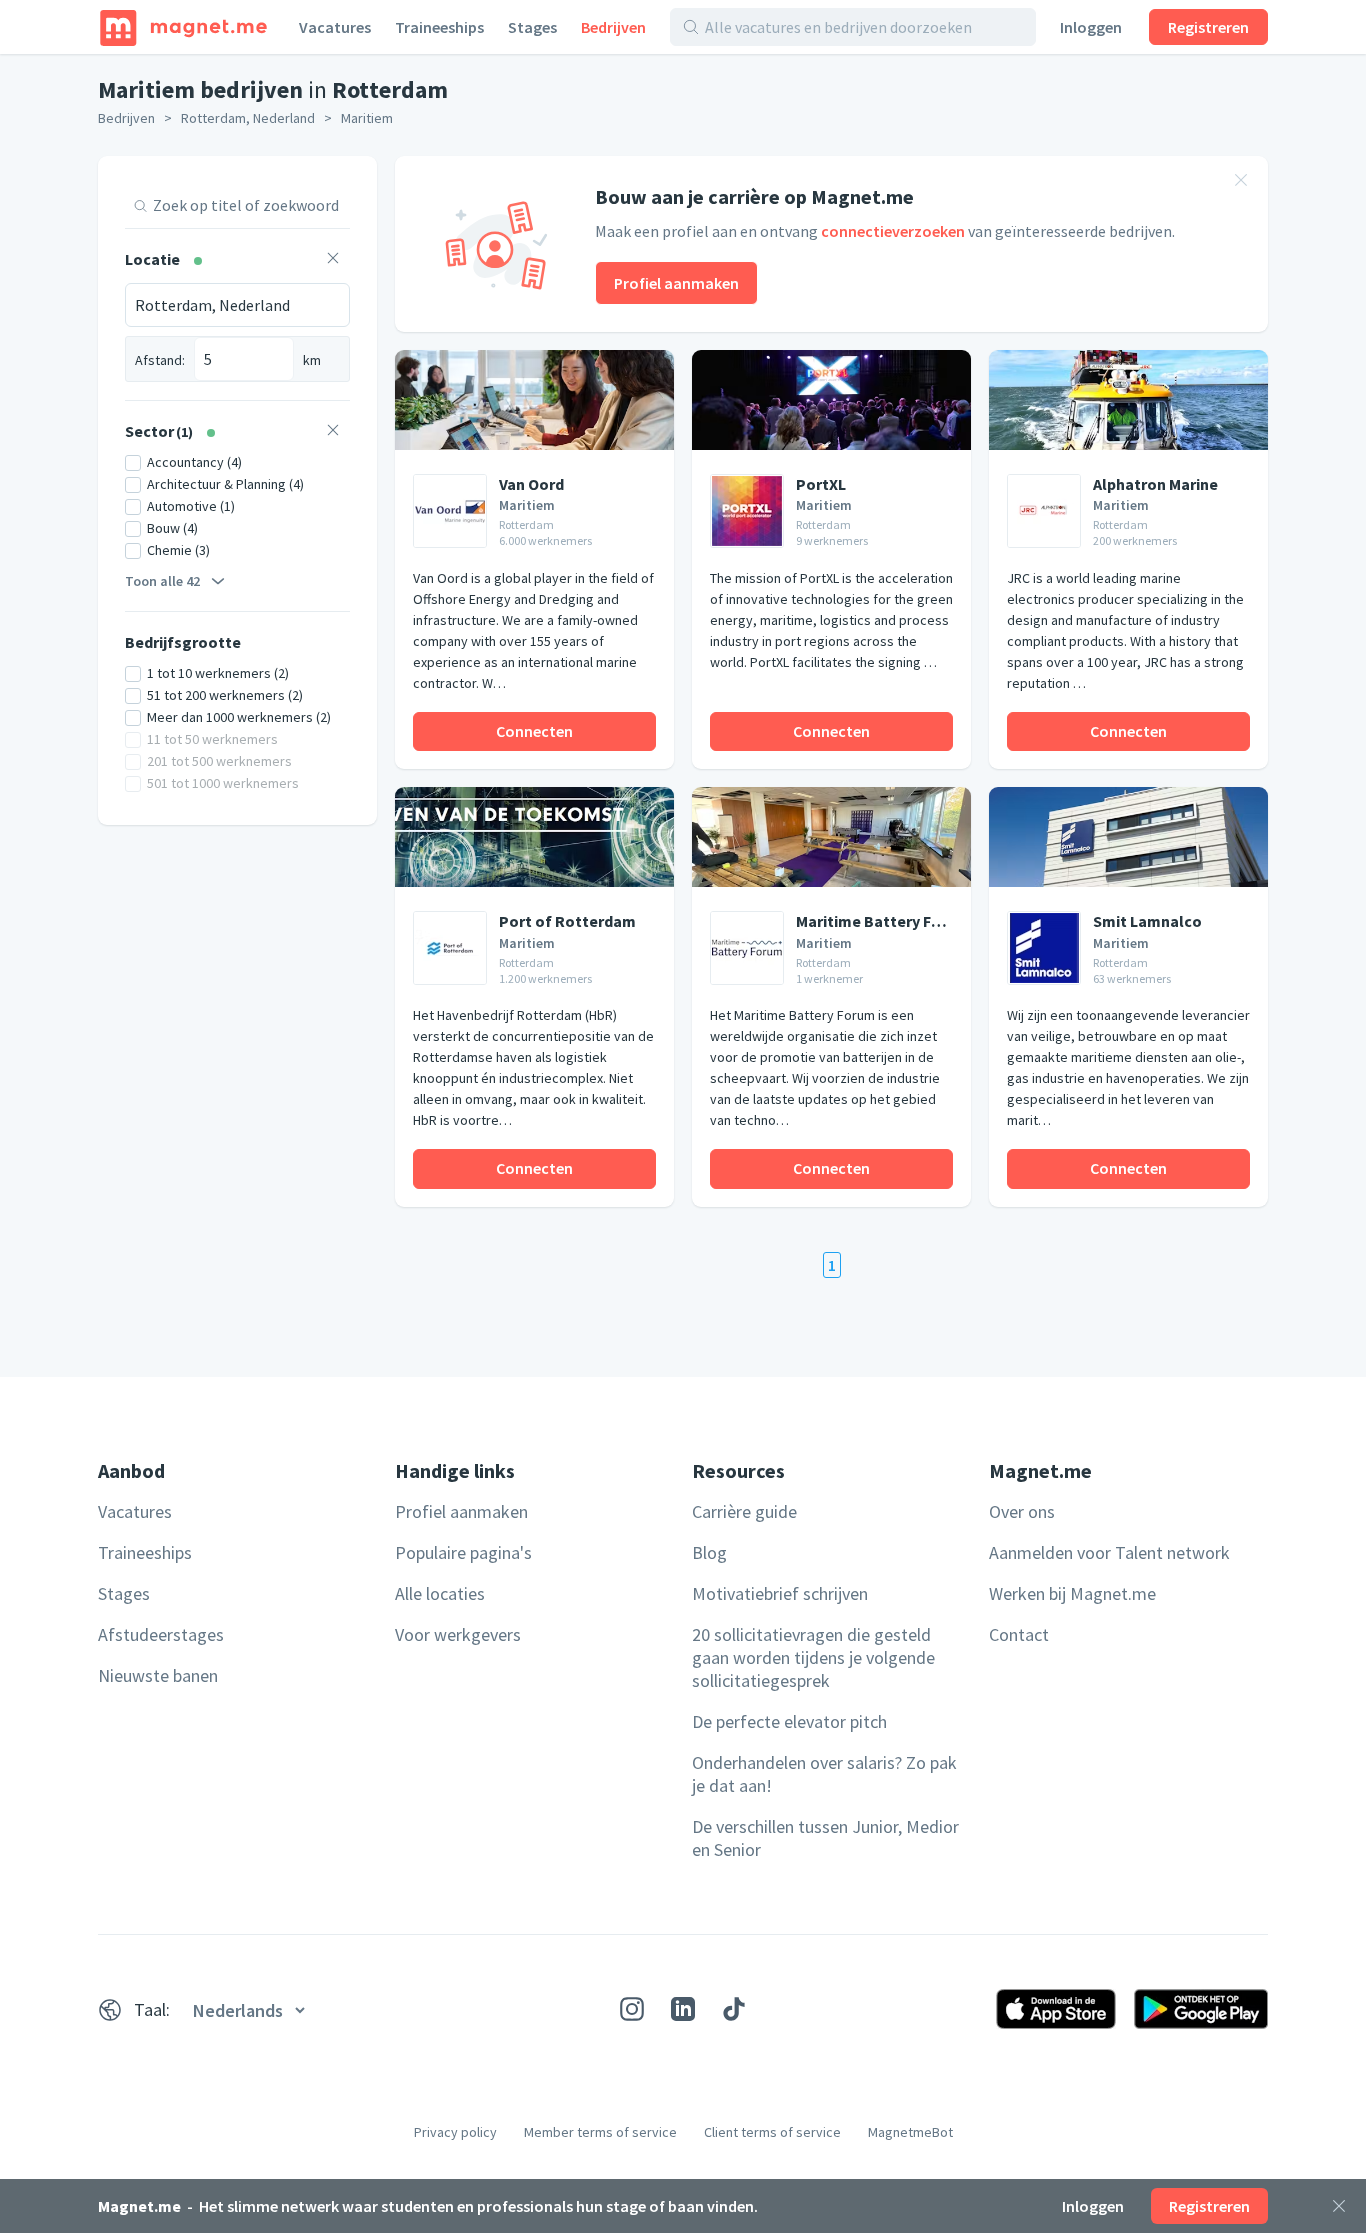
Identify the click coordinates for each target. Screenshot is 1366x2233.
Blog (709, 1552)
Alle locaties (440, 1593)
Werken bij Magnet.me (1072, 1593)
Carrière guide (744, 1511)
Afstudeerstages (161, 1634)
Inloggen (1091, 27)
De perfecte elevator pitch (789, 1721)
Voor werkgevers (458, 1634)
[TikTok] (734, 2009)
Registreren (1208, 27)
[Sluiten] (1339, 2206)
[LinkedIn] (683, 2009)
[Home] (183, 27)
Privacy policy (455, 2132)
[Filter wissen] (333, 260)
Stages (532, 27)
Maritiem (367, 118)
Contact (1019, 1634)
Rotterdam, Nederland (248, 118)
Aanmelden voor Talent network (1109, 1552)
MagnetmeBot (910, 2132)
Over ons (1022, 1511)
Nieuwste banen (158, 1675)
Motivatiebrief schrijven (780, 1593)
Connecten (534, 731)
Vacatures (335, 27)
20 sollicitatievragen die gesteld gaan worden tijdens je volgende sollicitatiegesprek (813, 1657)
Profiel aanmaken (676, 283)
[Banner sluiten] (1241, 183)
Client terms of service (772, 2132)
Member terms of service (600, 2132)
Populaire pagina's (463, 1552)
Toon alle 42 (162, 581)
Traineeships (439, 27)
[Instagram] (632, 2009)
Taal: (152, 2009)
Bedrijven (613, 27)
